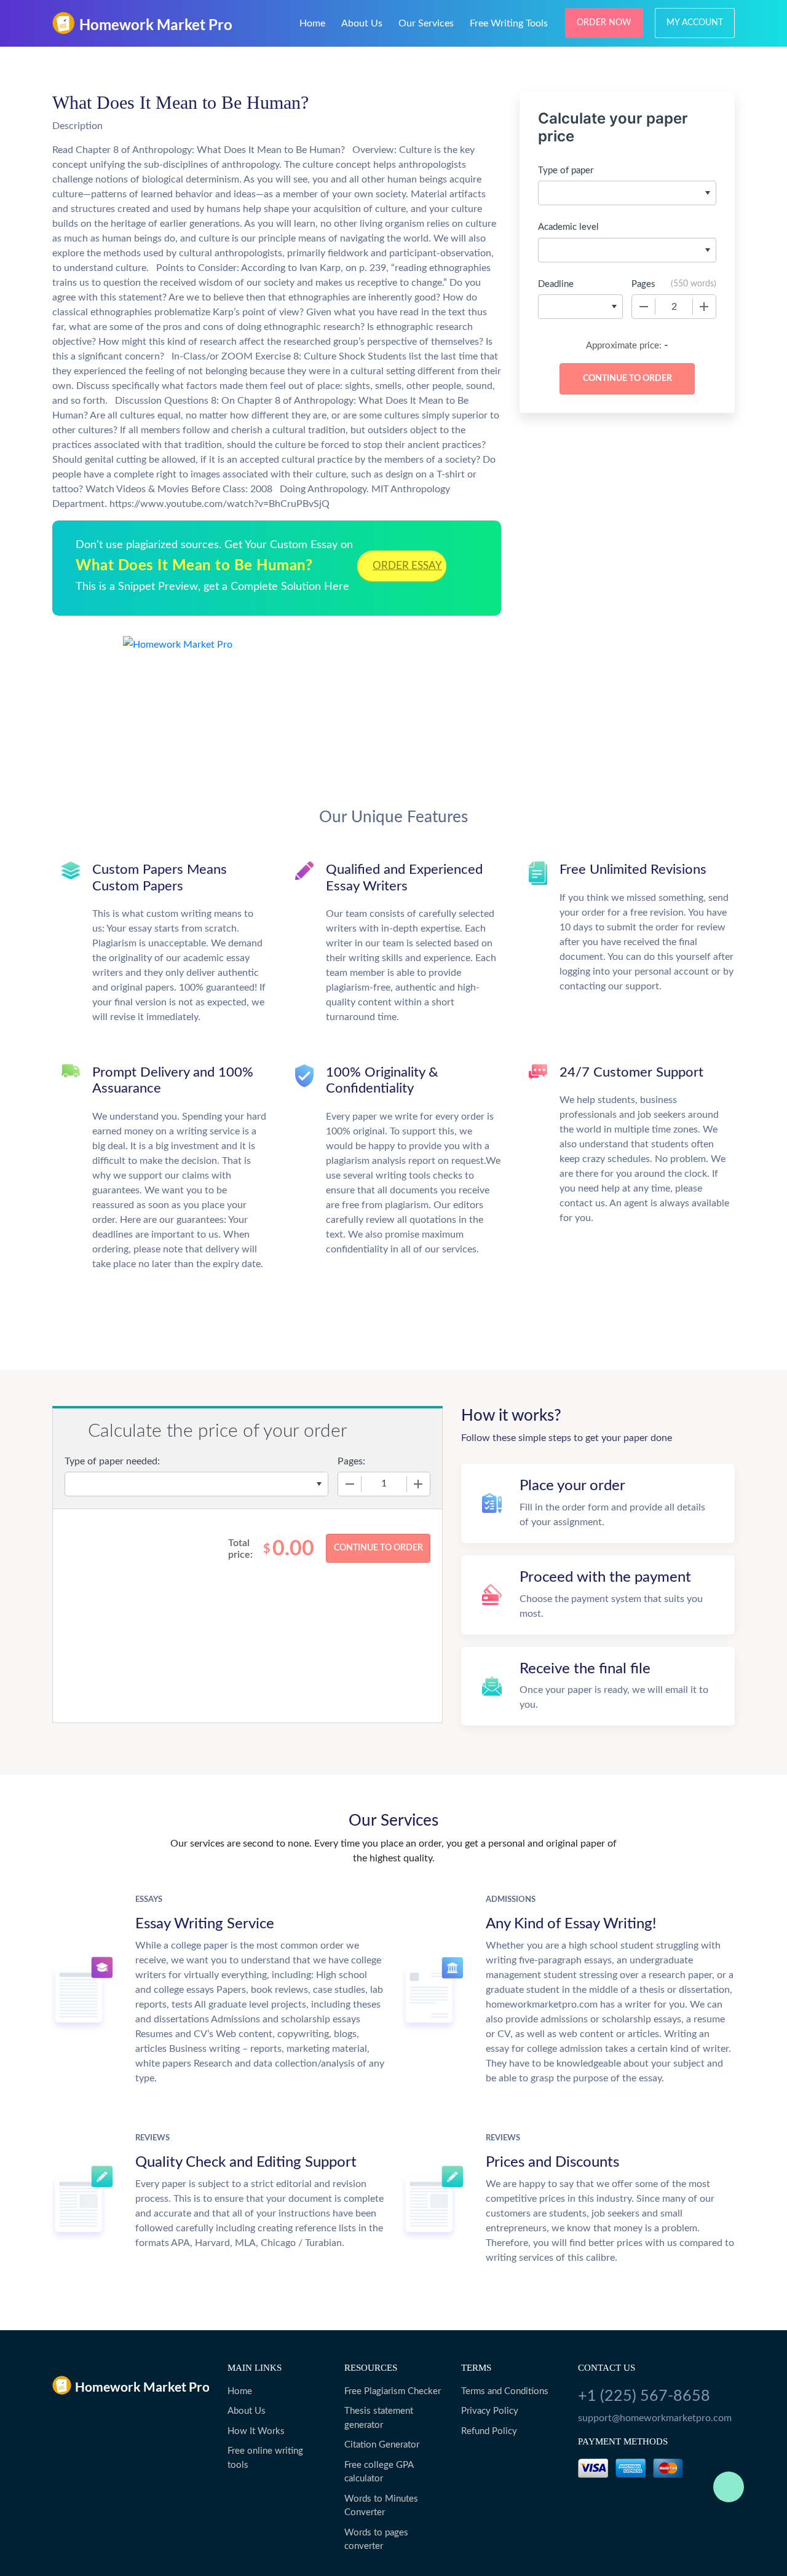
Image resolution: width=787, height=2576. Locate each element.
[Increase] (704, 307)
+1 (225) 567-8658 (644, 2396)
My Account (695, 23)
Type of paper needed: (112, 1461)
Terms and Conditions (505, 2391)
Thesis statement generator (379, 2418)
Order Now (604, 23)
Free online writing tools (265, 2458)
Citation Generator (382, 2445)
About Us (362, 23)
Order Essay (407, 566)
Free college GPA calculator (379, 2472)
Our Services (426, 23)
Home (312, 23)
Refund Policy (489, 2431)
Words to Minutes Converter (381, 2506)
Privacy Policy (490, 2411)
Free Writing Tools (509, 23)
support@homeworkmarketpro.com (655, 2418)
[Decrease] (644, 307)
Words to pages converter (376, 2540)
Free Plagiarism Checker (393, 2391)
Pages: (351, 1461)
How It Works (256, 2431)
